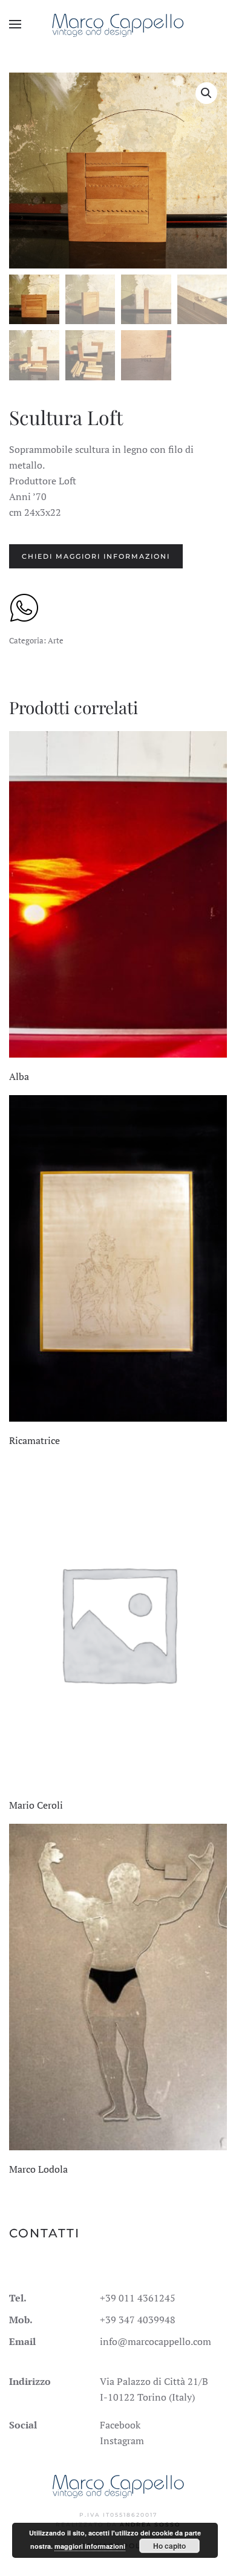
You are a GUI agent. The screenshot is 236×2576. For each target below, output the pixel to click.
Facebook (120, 2425)
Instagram (122, 2441)
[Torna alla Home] (118, 24)
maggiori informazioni (90, 2546)
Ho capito (169, 2546)
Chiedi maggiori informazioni (96, 556)
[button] (15, 24)
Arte (56, 640)
